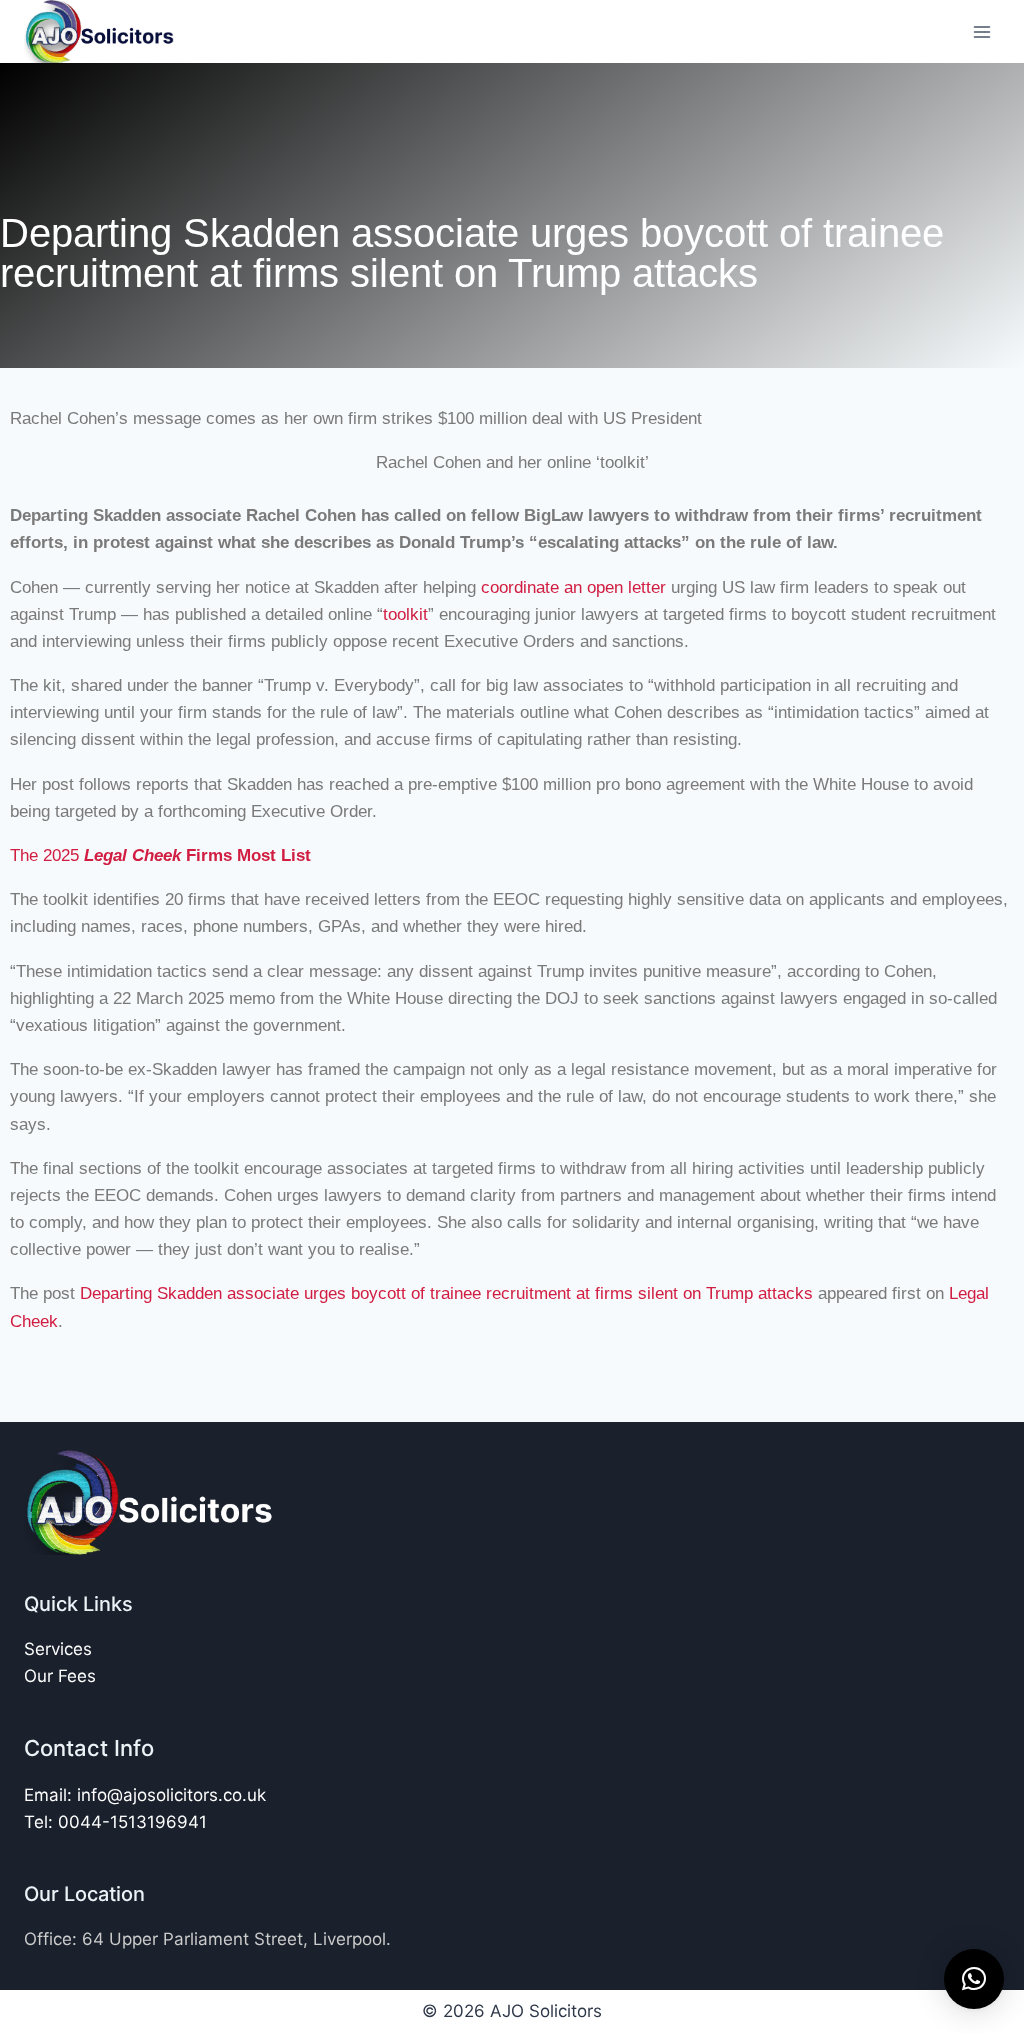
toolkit (405, 614)
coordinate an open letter (573, 587)
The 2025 (160, 855)
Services (58, 1649)
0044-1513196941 (132, 1822)
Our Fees (60, 1676)
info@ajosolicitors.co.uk (171, 1795)
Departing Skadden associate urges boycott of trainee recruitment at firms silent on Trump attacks (446, 1293)
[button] (974, 1979)
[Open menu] (981, 31)
